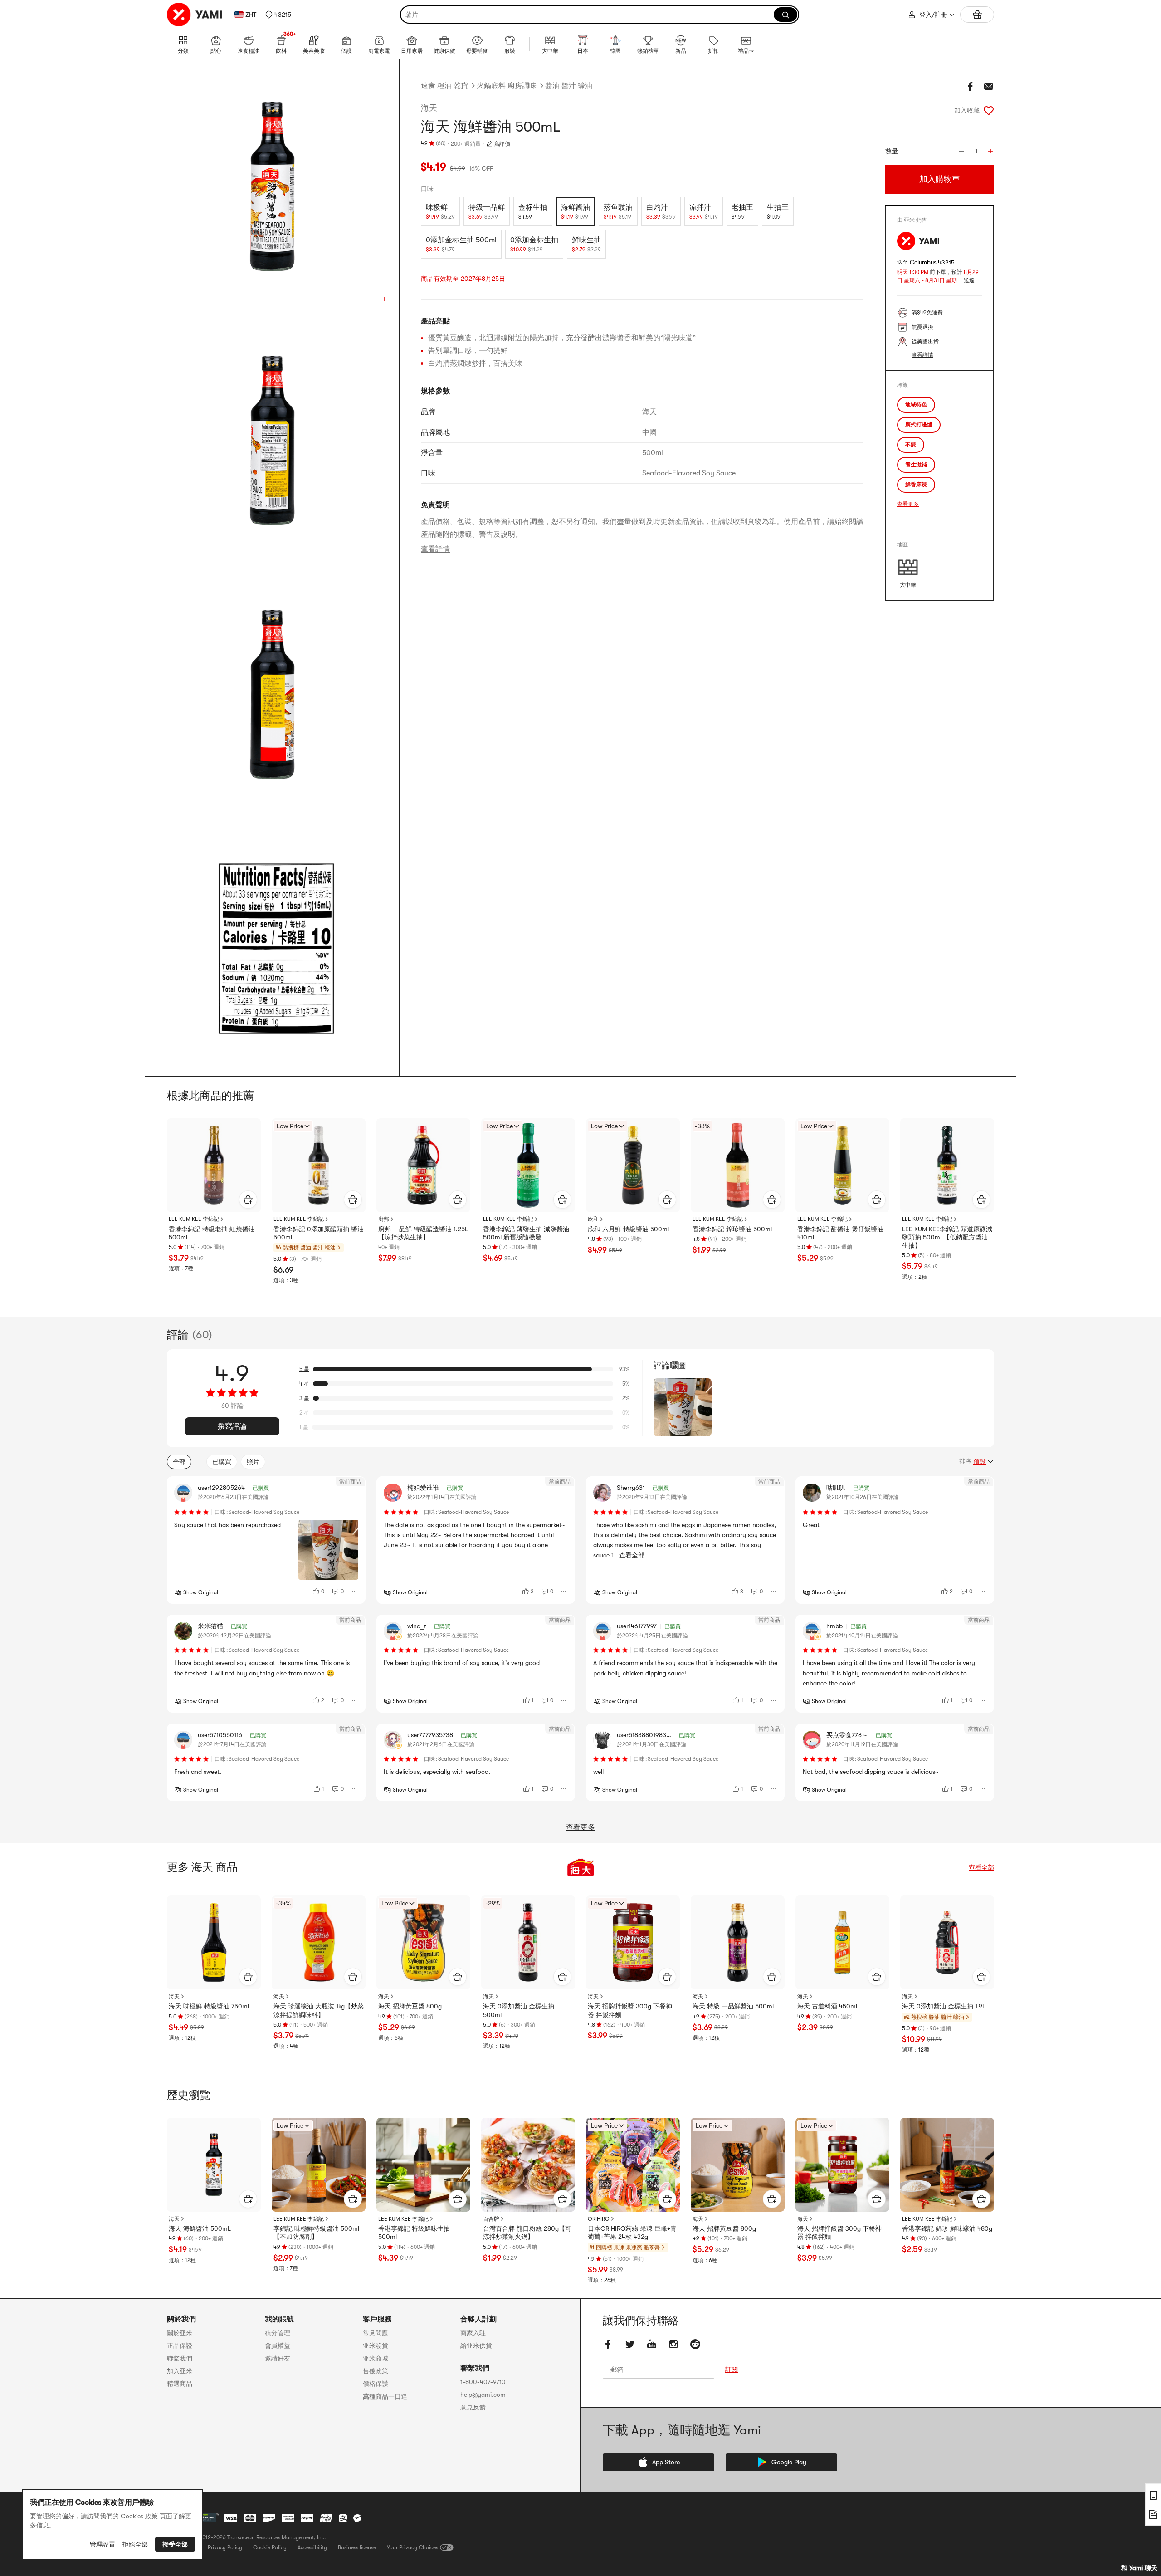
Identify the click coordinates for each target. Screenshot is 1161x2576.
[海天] (580, 1867)
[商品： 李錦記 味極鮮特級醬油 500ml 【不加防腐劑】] (319, 2165)
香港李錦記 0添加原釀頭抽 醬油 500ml (319, 1233)
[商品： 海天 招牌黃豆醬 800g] (423, 1942)
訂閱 (732, 2370)
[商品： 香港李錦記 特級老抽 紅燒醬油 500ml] (214, 1165)
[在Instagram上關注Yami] (673, 2344)
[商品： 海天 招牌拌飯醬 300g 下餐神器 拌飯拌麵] (633, 1942)
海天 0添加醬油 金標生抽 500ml (519, 2010)
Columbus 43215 (932, 262)
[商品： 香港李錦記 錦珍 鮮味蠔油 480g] (947, 2165)
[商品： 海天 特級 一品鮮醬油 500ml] (738, 1942)
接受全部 (175, 2544)
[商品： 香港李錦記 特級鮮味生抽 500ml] (423, 2165)
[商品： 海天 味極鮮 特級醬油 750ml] (214, 1942)
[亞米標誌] (195, 15)
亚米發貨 (376, 2346)
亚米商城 (376, 2358)
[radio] (440, 211)
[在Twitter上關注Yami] (630, 2344)
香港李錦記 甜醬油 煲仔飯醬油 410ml (840, 1233)
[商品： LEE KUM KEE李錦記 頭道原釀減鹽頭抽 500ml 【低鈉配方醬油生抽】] (947, 1165)
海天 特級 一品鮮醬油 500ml (733, 2006)
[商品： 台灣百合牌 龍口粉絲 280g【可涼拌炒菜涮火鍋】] (528, 2165)
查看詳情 (435, 549)
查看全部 (981, 1867)
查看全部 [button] (632, 1555)
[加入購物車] (248, 1200)
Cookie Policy (270, 2547)
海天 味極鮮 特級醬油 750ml (209, 2006)
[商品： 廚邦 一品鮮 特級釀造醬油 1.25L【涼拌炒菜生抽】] (423, 1165)
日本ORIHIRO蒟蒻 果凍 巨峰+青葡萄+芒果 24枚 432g (632, 2233)
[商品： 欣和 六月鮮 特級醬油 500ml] (633, 1165)
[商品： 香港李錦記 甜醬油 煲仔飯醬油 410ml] (842, 1165)
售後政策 (376, 2371)
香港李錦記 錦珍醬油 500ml (732, 1229)
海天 (429, 108)
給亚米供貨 (476, 2346)
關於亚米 (180, 2333)
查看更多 (908, 504)
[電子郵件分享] (989, 87)
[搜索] (785, 15)
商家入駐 (473, 2333)
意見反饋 (473, 2407)
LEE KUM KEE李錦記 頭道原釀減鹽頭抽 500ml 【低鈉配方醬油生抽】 (947, 1237)
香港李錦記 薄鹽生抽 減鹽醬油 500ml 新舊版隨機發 (526, 1233)
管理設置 (102, 2544)
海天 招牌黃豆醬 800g (410, 2006)
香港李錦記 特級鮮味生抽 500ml (414, 2233)
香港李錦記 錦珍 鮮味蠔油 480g (947, 2228)
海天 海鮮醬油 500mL (200, 2228)
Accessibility (312, 2547)
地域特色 (916, 405)
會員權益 (278, 2346)
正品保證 (180, 2346)
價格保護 (376, 2384)
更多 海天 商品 (202, 1867)
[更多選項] (355, 1592)
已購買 (222, 1462)
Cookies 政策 (139, 2516)
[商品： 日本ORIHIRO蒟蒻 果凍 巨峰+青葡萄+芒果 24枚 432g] (633, 2165)
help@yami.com (483, 2395)
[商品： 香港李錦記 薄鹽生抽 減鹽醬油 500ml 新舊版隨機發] (528, 1165)
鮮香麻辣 (916, 485)
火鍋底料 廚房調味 (507, 86)
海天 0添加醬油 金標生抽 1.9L (944, 2006)
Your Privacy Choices (412, 2547)
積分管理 (278, 2333)
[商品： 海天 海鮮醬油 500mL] (214, 2165)
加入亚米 (180, 2371)
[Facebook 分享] (971, 87)
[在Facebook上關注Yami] (608, 2344)
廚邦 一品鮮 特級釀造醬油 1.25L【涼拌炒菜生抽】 (423, 1233)
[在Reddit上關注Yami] (695, 2344)
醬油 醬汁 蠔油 (569, 86)
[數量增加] (990, 151)
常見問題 (376, 2333)
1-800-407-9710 (483, 2382)
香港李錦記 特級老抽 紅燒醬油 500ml (212, 1233)
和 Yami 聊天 (1139, 2568)
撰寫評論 (232, 1426)
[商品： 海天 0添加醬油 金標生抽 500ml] (528, 1942)
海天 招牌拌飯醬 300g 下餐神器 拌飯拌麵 (630, 2010)
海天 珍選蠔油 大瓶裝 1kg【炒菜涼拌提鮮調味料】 (319, 2010)
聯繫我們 (180, 2358)
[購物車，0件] (977, 15)
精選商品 (180, 2384)
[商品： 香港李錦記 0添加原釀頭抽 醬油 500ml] (319, 1165)
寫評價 (502, 144)
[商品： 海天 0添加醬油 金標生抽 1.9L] (947, 1942)
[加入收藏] (989, 110)
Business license (357, 2547)
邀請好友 (278, 2358)
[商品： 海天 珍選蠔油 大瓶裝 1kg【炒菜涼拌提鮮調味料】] (319, 1942)
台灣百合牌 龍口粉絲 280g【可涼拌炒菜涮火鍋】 (527, 2233)
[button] (278, 15)
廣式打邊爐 (919, 425)
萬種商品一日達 (385, 2396)
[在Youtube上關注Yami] (652, 2344)
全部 (179, 1462)
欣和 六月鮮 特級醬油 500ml (628, 1229)
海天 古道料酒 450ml (827, 2006)
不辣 (911, 445)
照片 (253, 1462)
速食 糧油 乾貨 (444, 86)
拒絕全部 (135, 2544)
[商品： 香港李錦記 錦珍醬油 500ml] (738, 1165)
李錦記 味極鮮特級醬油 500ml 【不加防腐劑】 (316, 2233)
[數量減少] (961, 151)
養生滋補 (916, 465)
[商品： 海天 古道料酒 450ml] (842, 1942)
